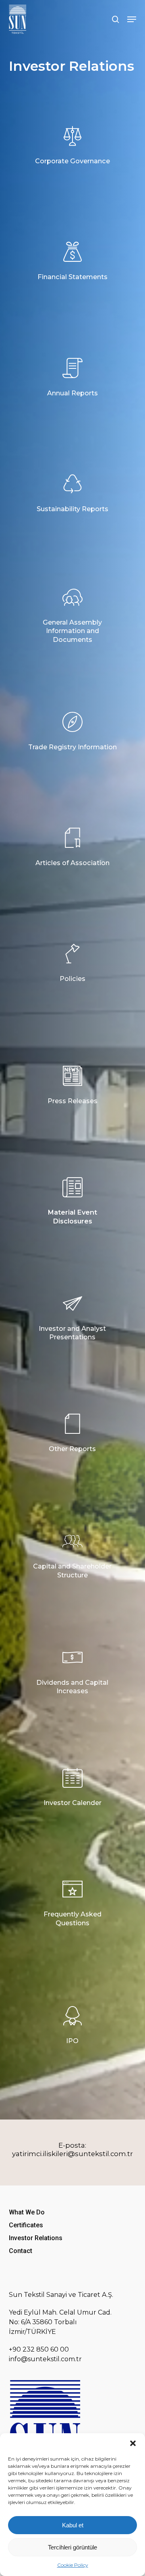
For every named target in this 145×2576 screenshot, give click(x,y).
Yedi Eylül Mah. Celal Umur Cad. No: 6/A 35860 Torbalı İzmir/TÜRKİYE (60, 2322)
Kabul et (73, 2525)
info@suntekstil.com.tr (45, 2359)
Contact (21, 2251)
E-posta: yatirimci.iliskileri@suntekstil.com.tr (72, 2149)
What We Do (27, 2212)
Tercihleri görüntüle (72, 2547)
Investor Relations (36, 2238)
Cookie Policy (73, 2565)
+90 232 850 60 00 (39, 2349)
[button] (133, 2443)
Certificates (26, 2225)
